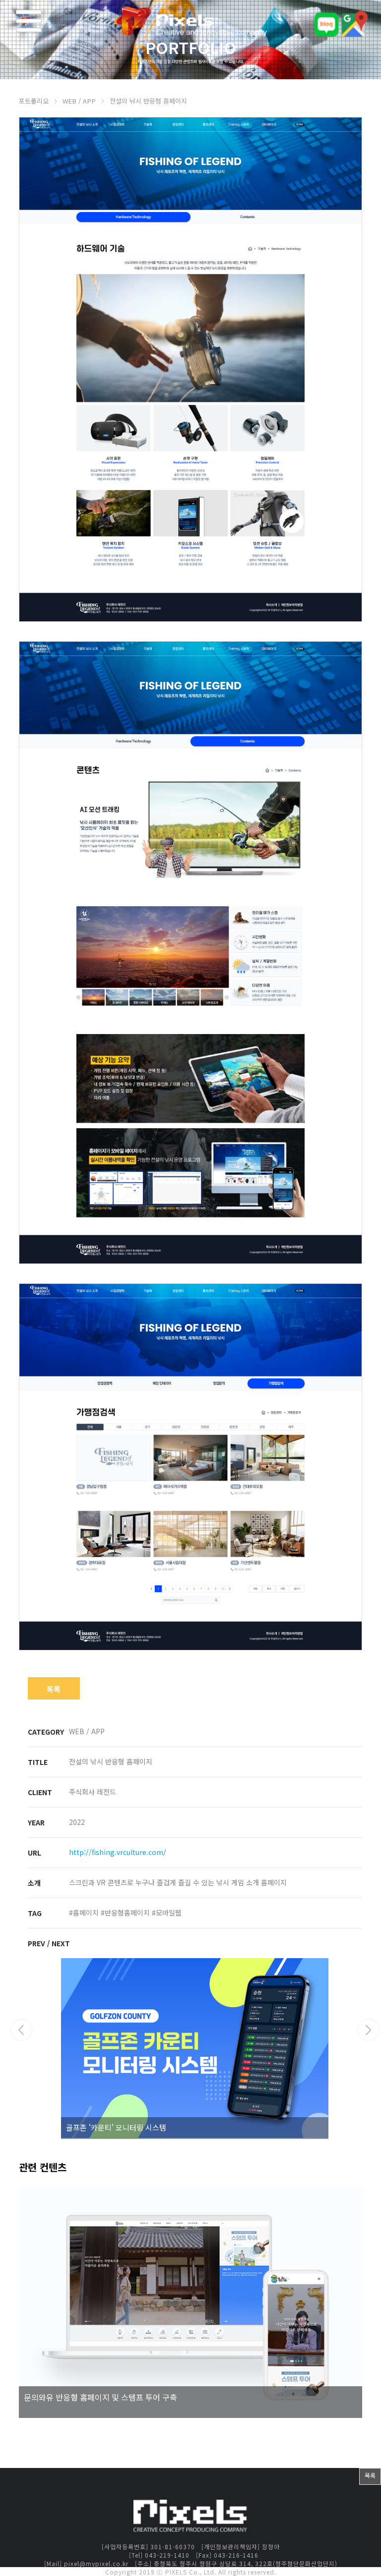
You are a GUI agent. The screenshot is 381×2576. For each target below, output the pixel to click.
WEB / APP (80, 101)
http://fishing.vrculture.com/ (118, 1852)
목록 (54, 1689)
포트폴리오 (34, 101)
